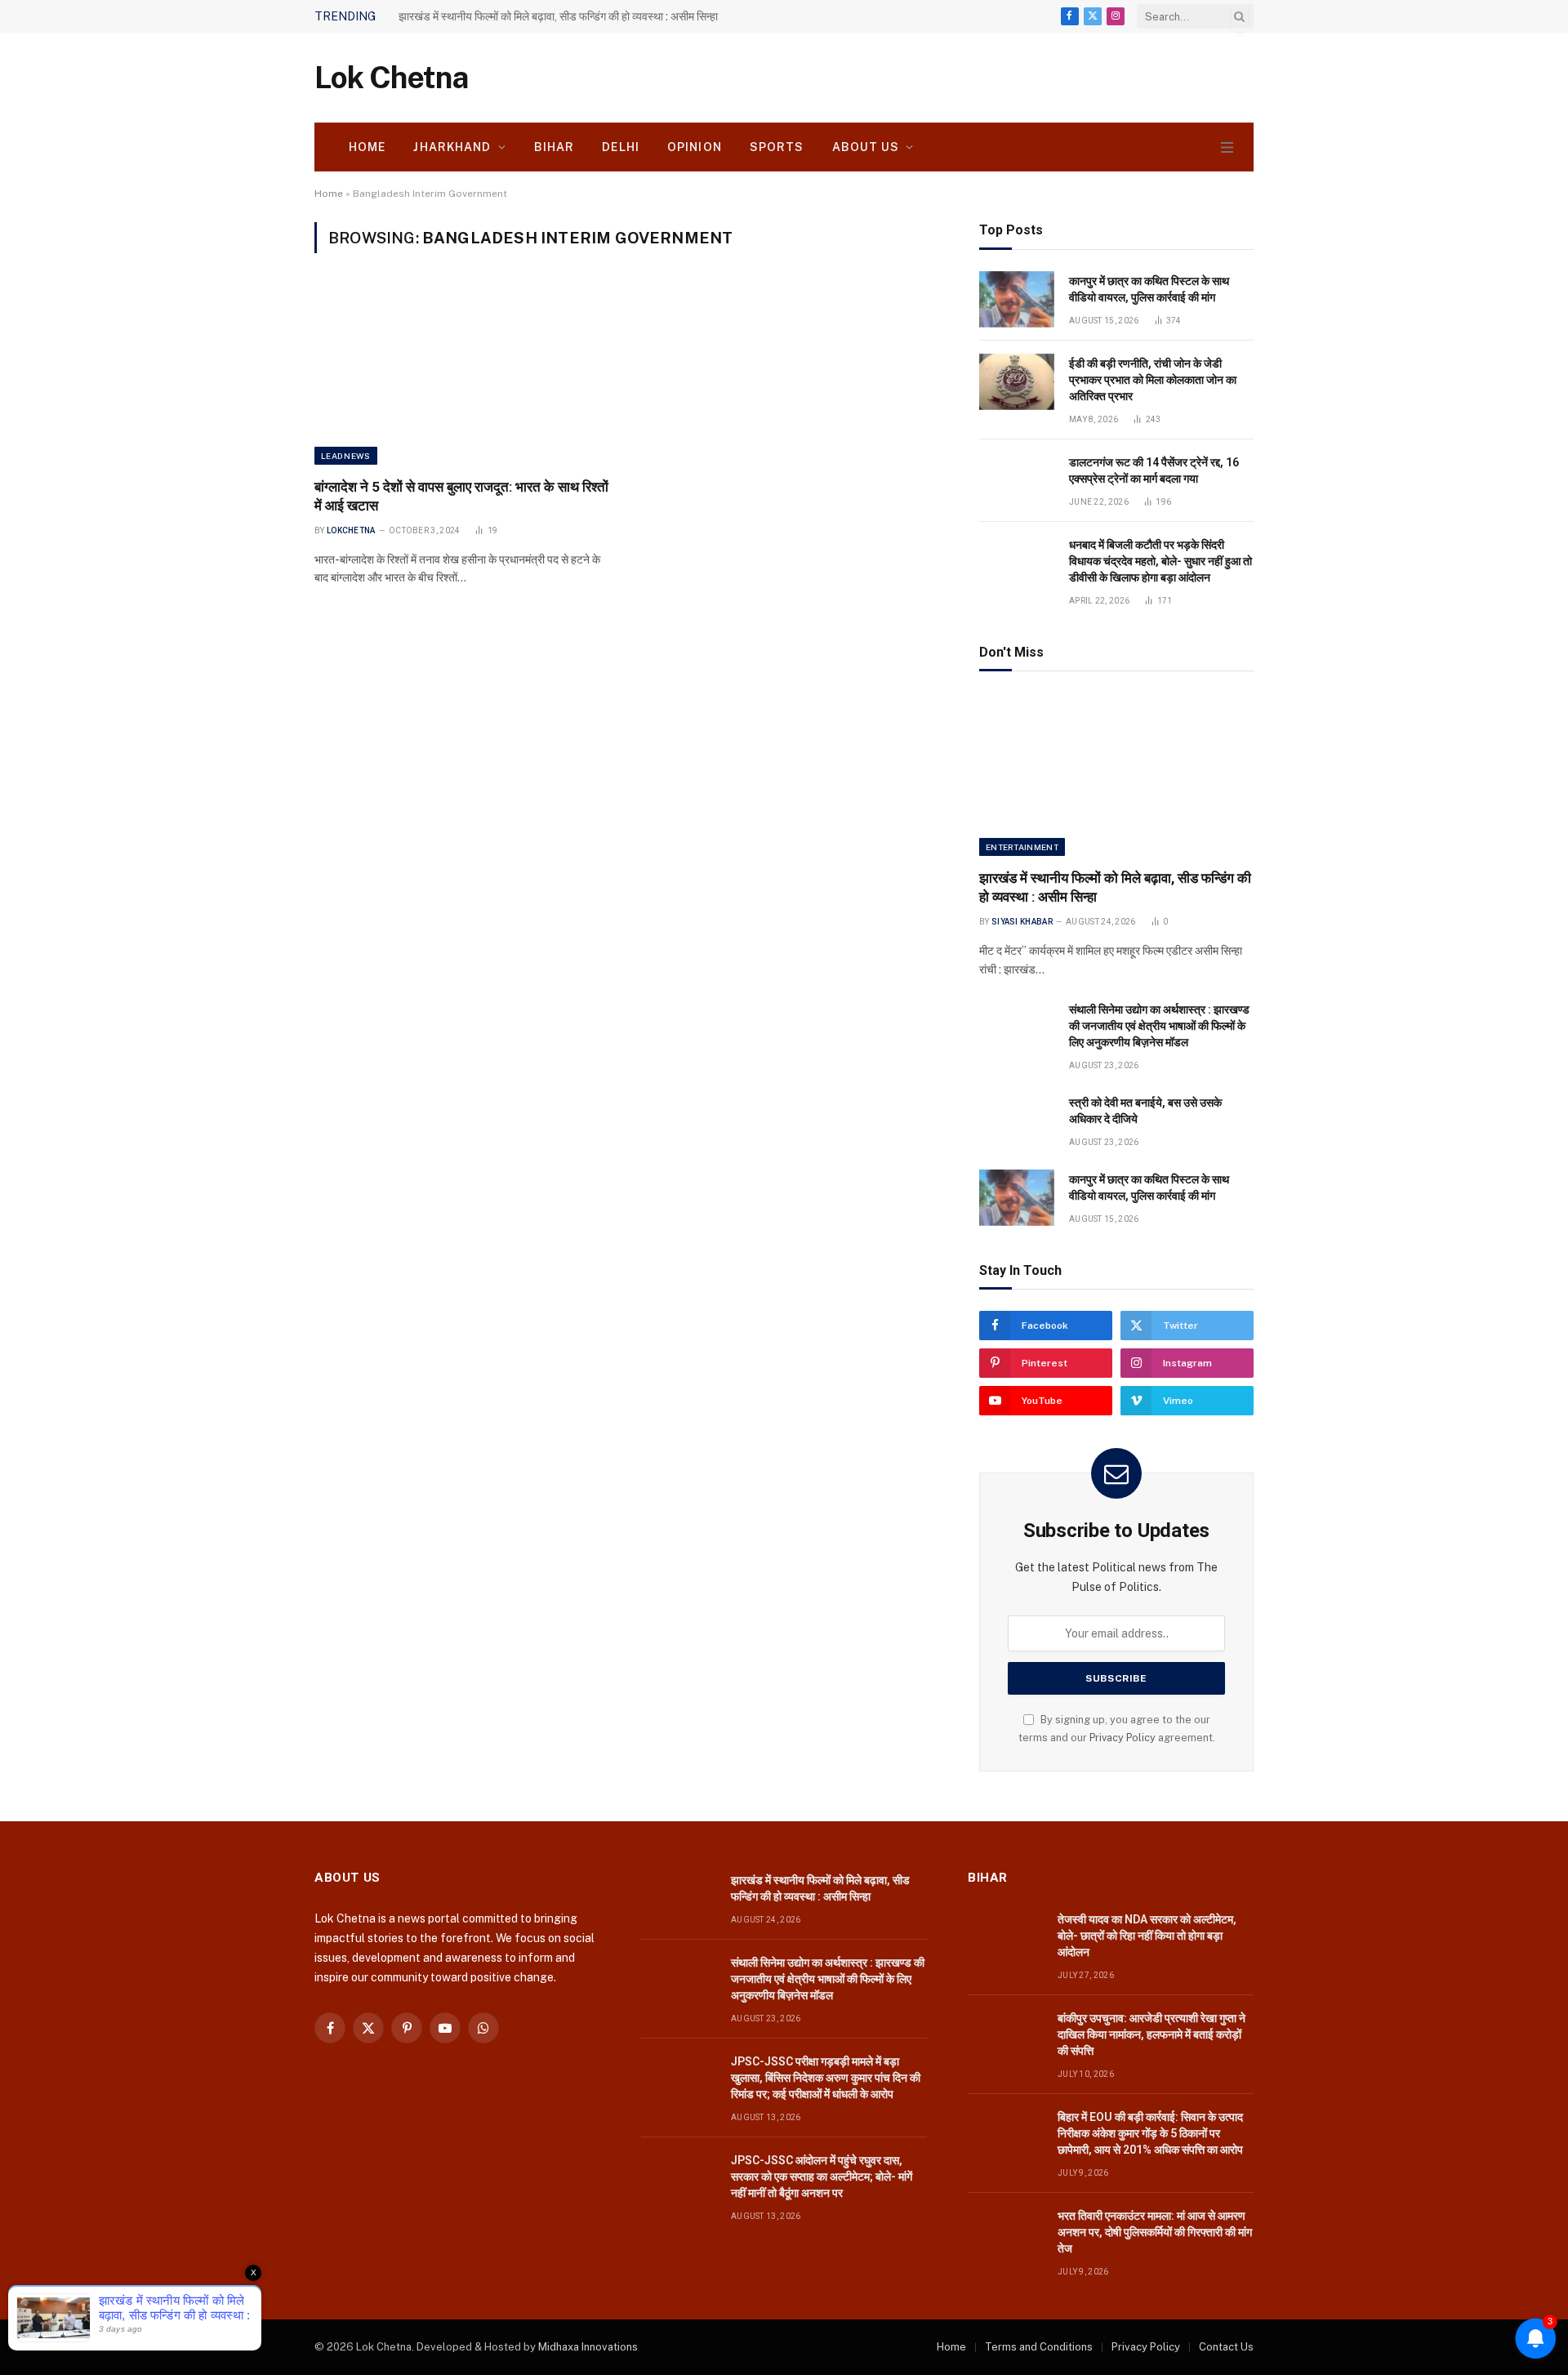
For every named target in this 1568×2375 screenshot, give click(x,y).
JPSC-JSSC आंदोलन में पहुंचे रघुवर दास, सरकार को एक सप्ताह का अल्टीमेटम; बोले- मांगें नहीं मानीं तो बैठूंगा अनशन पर (822, 2177)
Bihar (555, 147)
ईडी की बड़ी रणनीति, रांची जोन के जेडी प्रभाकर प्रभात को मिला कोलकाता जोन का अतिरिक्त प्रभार (1153, 380)
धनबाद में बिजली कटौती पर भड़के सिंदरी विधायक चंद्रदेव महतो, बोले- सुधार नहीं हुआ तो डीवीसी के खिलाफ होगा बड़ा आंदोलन (1160, 561)
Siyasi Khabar (1022, 922)
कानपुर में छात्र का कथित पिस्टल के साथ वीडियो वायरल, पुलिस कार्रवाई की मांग (1149, 289)
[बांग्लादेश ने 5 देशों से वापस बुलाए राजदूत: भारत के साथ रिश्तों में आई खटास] (464, 375)
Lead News (346, 456)
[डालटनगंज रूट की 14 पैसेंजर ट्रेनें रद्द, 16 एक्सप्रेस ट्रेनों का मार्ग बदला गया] (1017, 481)
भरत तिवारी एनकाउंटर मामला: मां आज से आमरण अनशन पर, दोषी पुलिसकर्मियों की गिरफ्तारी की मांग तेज (1155, 2232)
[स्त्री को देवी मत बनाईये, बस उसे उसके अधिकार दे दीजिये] (1017, 1121)
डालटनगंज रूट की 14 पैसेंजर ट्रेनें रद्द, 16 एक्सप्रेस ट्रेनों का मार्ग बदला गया (1154, 470)
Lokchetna (351, 530)
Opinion (695, 147)
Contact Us (1226, 2347)
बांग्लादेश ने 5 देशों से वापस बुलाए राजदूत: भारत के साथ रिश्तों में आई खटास (461, 496)
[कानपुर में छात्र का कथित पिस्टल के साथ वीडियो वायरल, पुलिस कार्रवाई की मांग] (1017, 299)
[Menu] (1227, 147)
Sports (777, 147)
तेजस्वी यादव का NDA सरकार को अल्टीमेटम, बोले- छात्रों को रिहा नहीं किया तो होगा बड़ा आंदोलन (1147, 1936)
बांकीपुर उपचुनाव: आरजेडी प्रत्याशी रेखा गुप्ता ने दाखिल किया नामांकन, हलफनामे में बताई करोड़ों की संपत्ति (1151, 2034)
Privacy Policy (1123, 1738)
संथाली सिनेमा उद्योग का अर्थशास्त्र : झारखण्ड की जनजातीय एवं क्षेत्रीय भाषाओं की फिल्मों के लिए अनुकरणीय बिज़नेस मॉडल (582, 16)
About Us (866, 147)
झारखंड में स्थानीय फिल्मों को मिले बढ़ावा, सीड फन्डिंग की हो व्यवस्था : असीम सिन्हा (1115, 887)
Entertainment (1022, 847)
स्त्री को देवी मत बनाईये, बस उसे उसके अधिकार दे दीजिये (1145, 1111)
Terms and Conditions (1039, 2347)
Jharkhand (452, 147)
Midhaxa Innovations (588, 2347)
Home (367, 147)
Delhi (621, 147)
